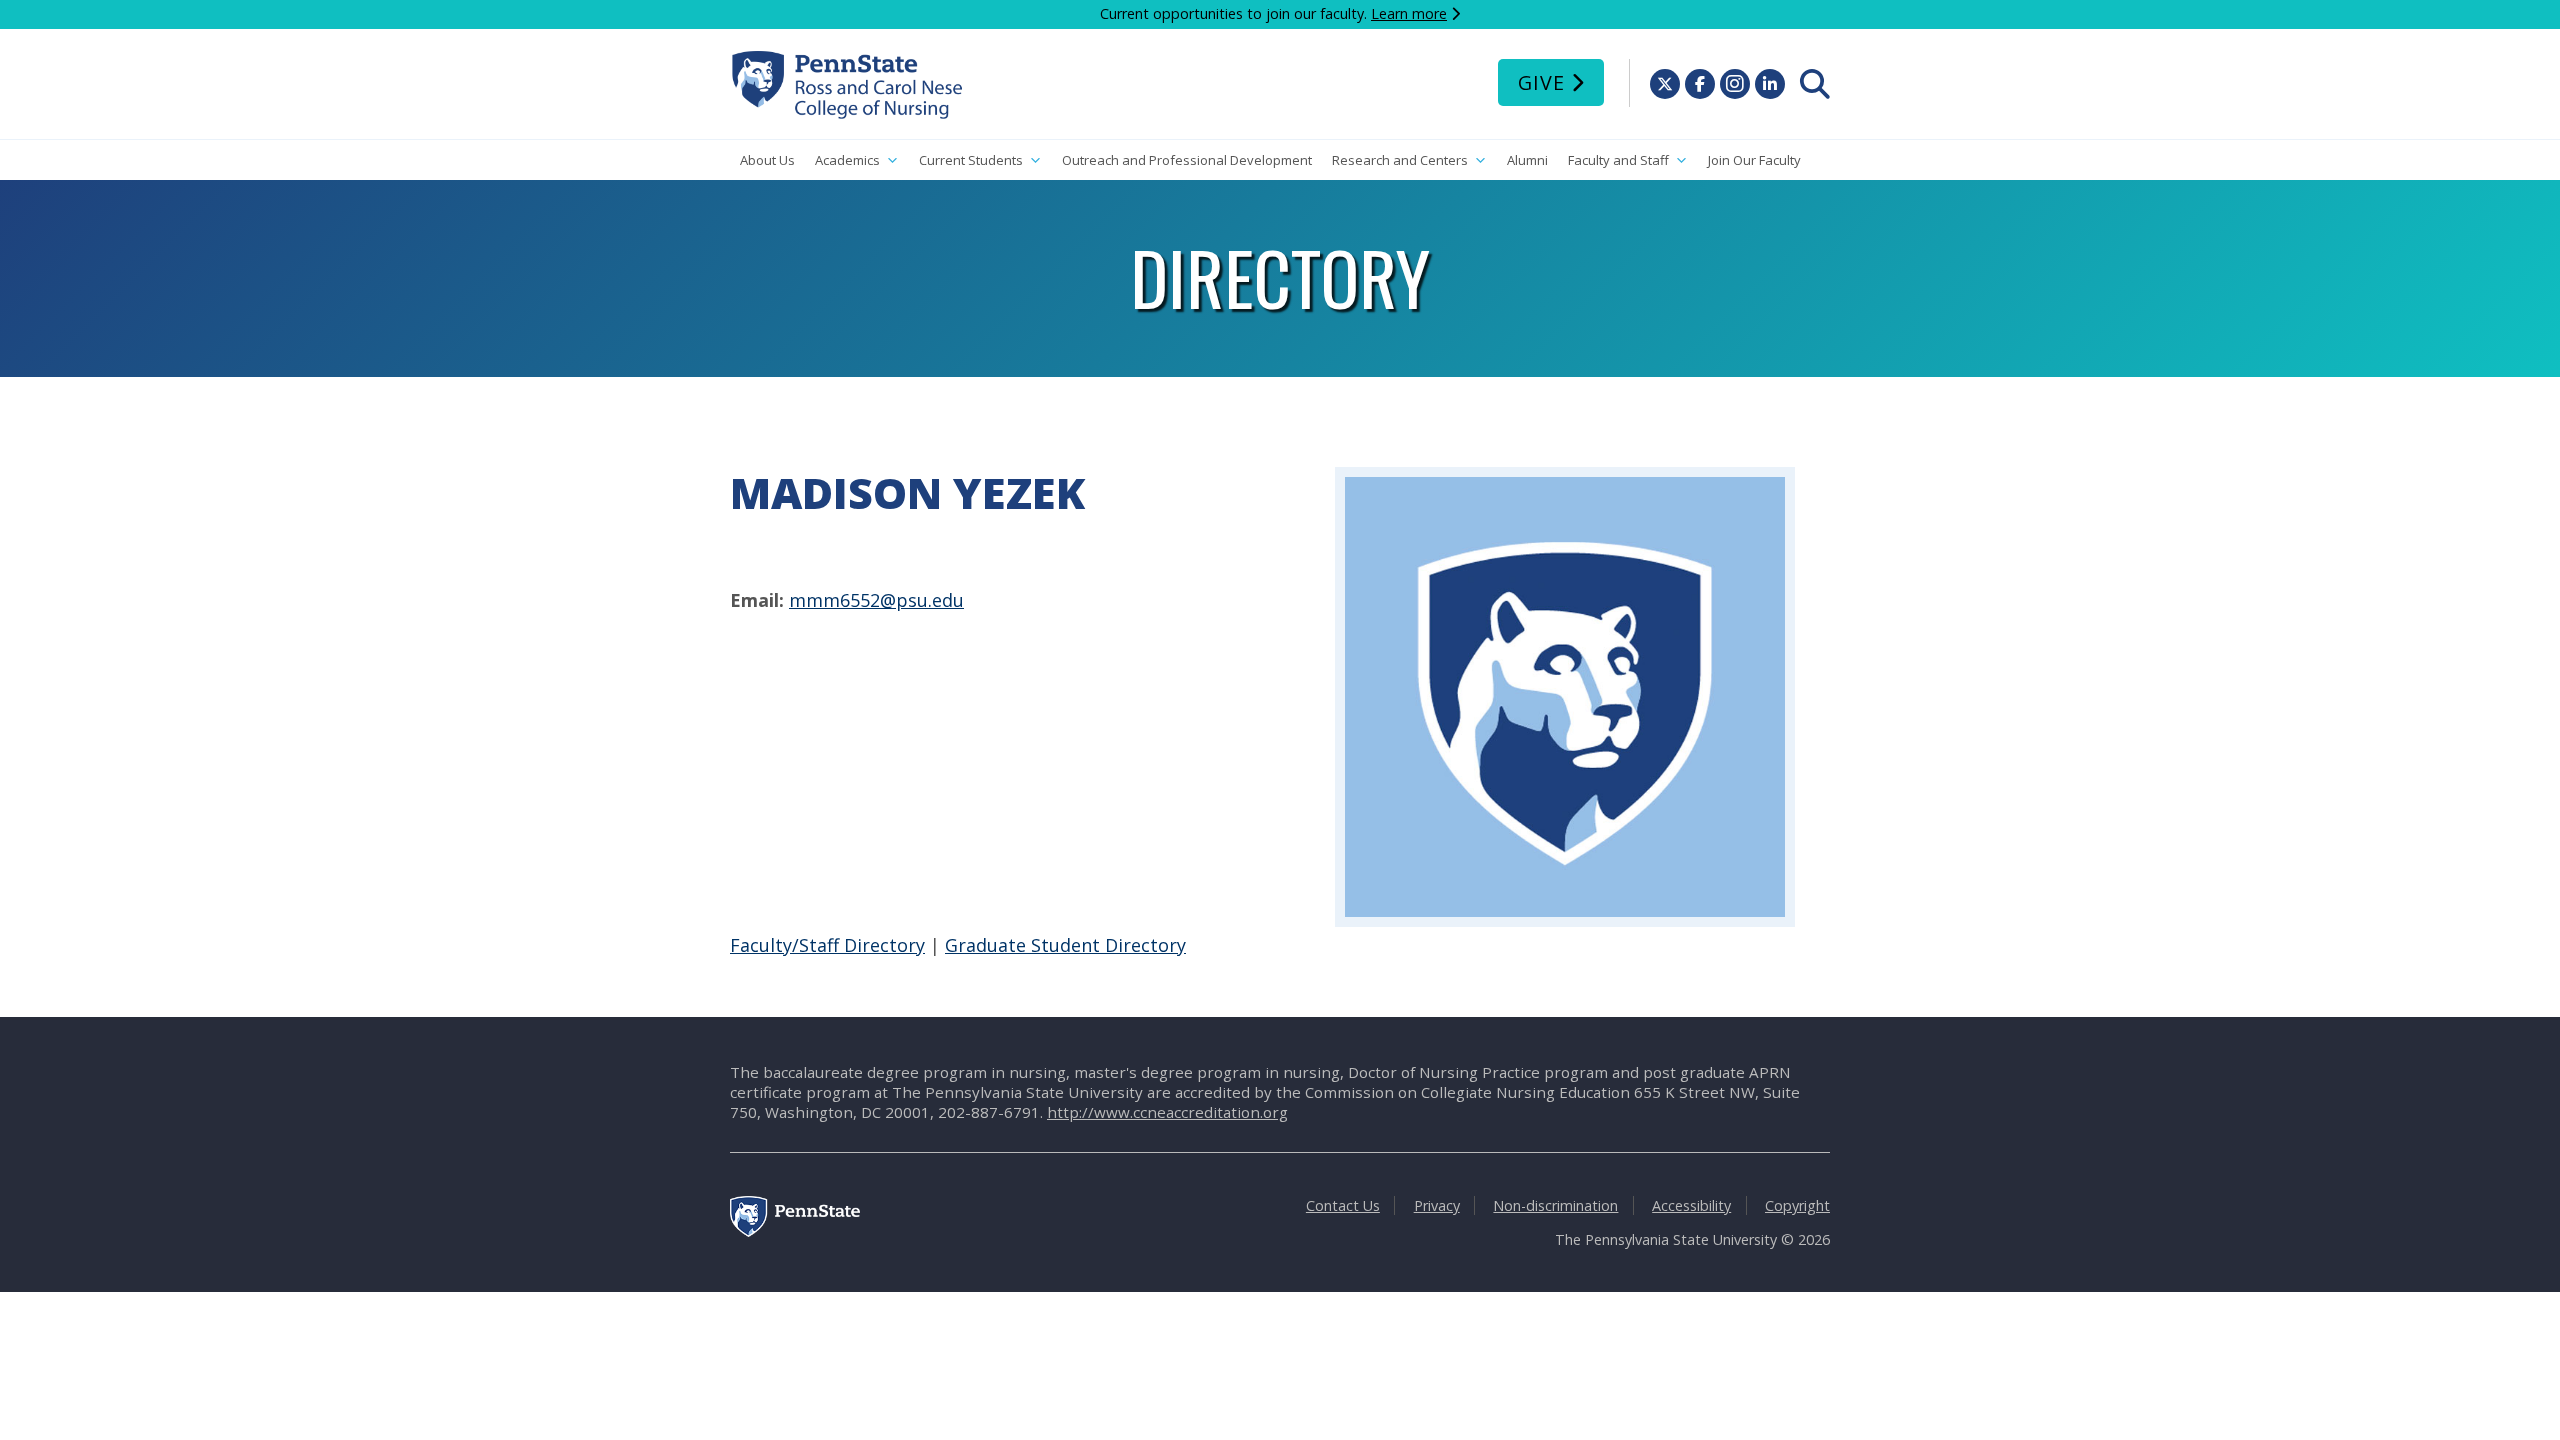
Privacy (1437, 1205)
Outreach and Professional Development (1187, 160)
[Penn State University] (795, 1231)
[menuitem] (1815, 84)
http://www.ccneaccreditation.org (1167, 1112)
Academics (847, 160)
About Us (767, 160)
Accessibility (1691, 1205)
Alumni (1527, 160)
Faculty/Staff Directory (827, 945)
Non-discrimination (1555, 1205)
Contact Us (1343, 1205)
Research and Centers (1400, 160)
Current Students (971, 160)
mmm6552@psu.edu (876, 600)
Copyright (1797, 1205)
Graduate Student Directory (1065, 945)
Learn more (1409, 13)
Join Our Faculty (1754, 160)
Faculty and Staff (1618, 160)
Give (1541, 82)
